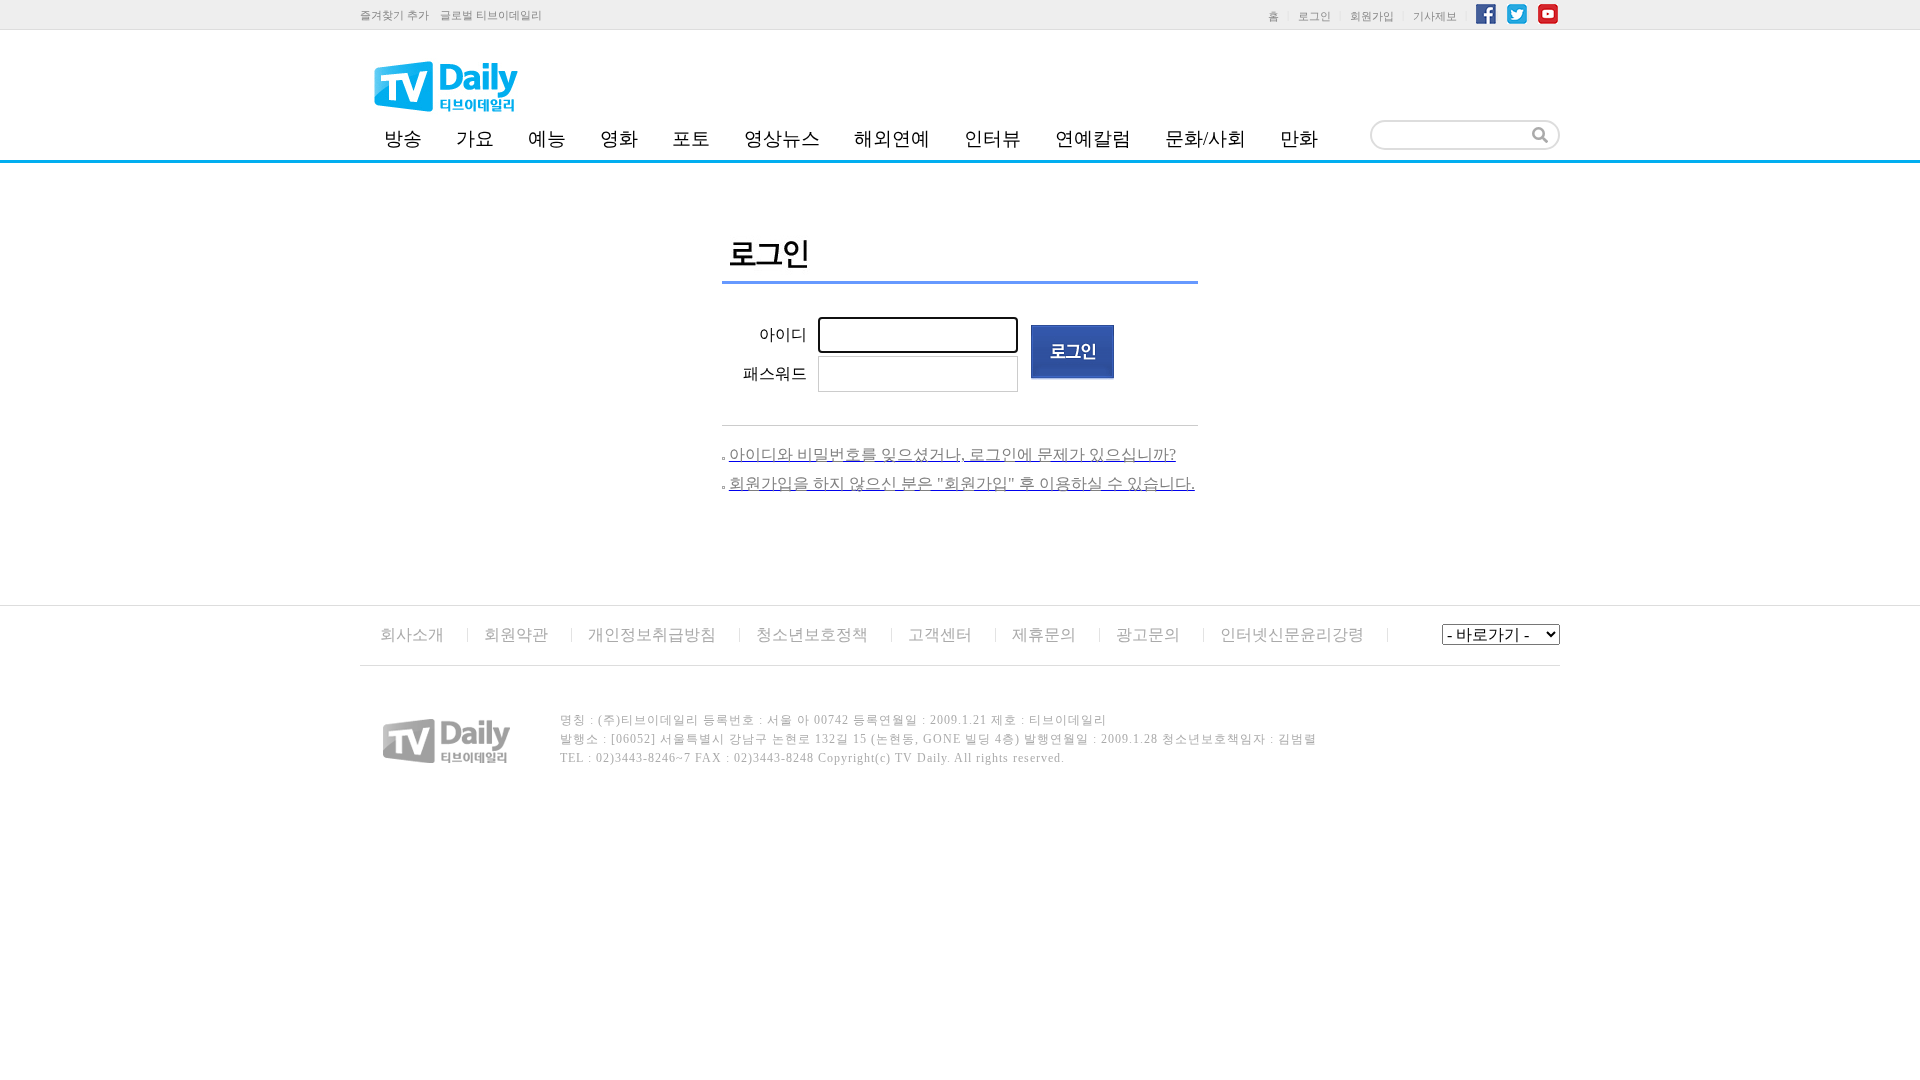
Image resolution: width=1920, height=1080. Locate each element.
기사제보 (1435, 16)
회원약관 (516, 634)
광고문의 (1148, 634)
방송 (403, 138)
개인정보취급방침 (652, 634)
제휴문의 (1044, 634)
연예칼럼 (1093, 138)
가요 (475, 138)
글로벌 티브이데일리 (491, 15)
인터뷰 (992, 138)
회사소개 (412, 634)
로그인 (1314, 16)
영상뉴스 (782, 138)
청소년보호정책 (812, 634)
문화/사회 (1205, 138)
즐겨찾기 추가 (394, 15)
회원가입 (1372, 16)
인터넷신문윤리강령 (1292, 634)
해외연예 (892, 138)
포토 (691, 138)
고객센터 (940, 634)
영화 (619, 138)
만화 (1299, 138)
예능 (547, 138)
